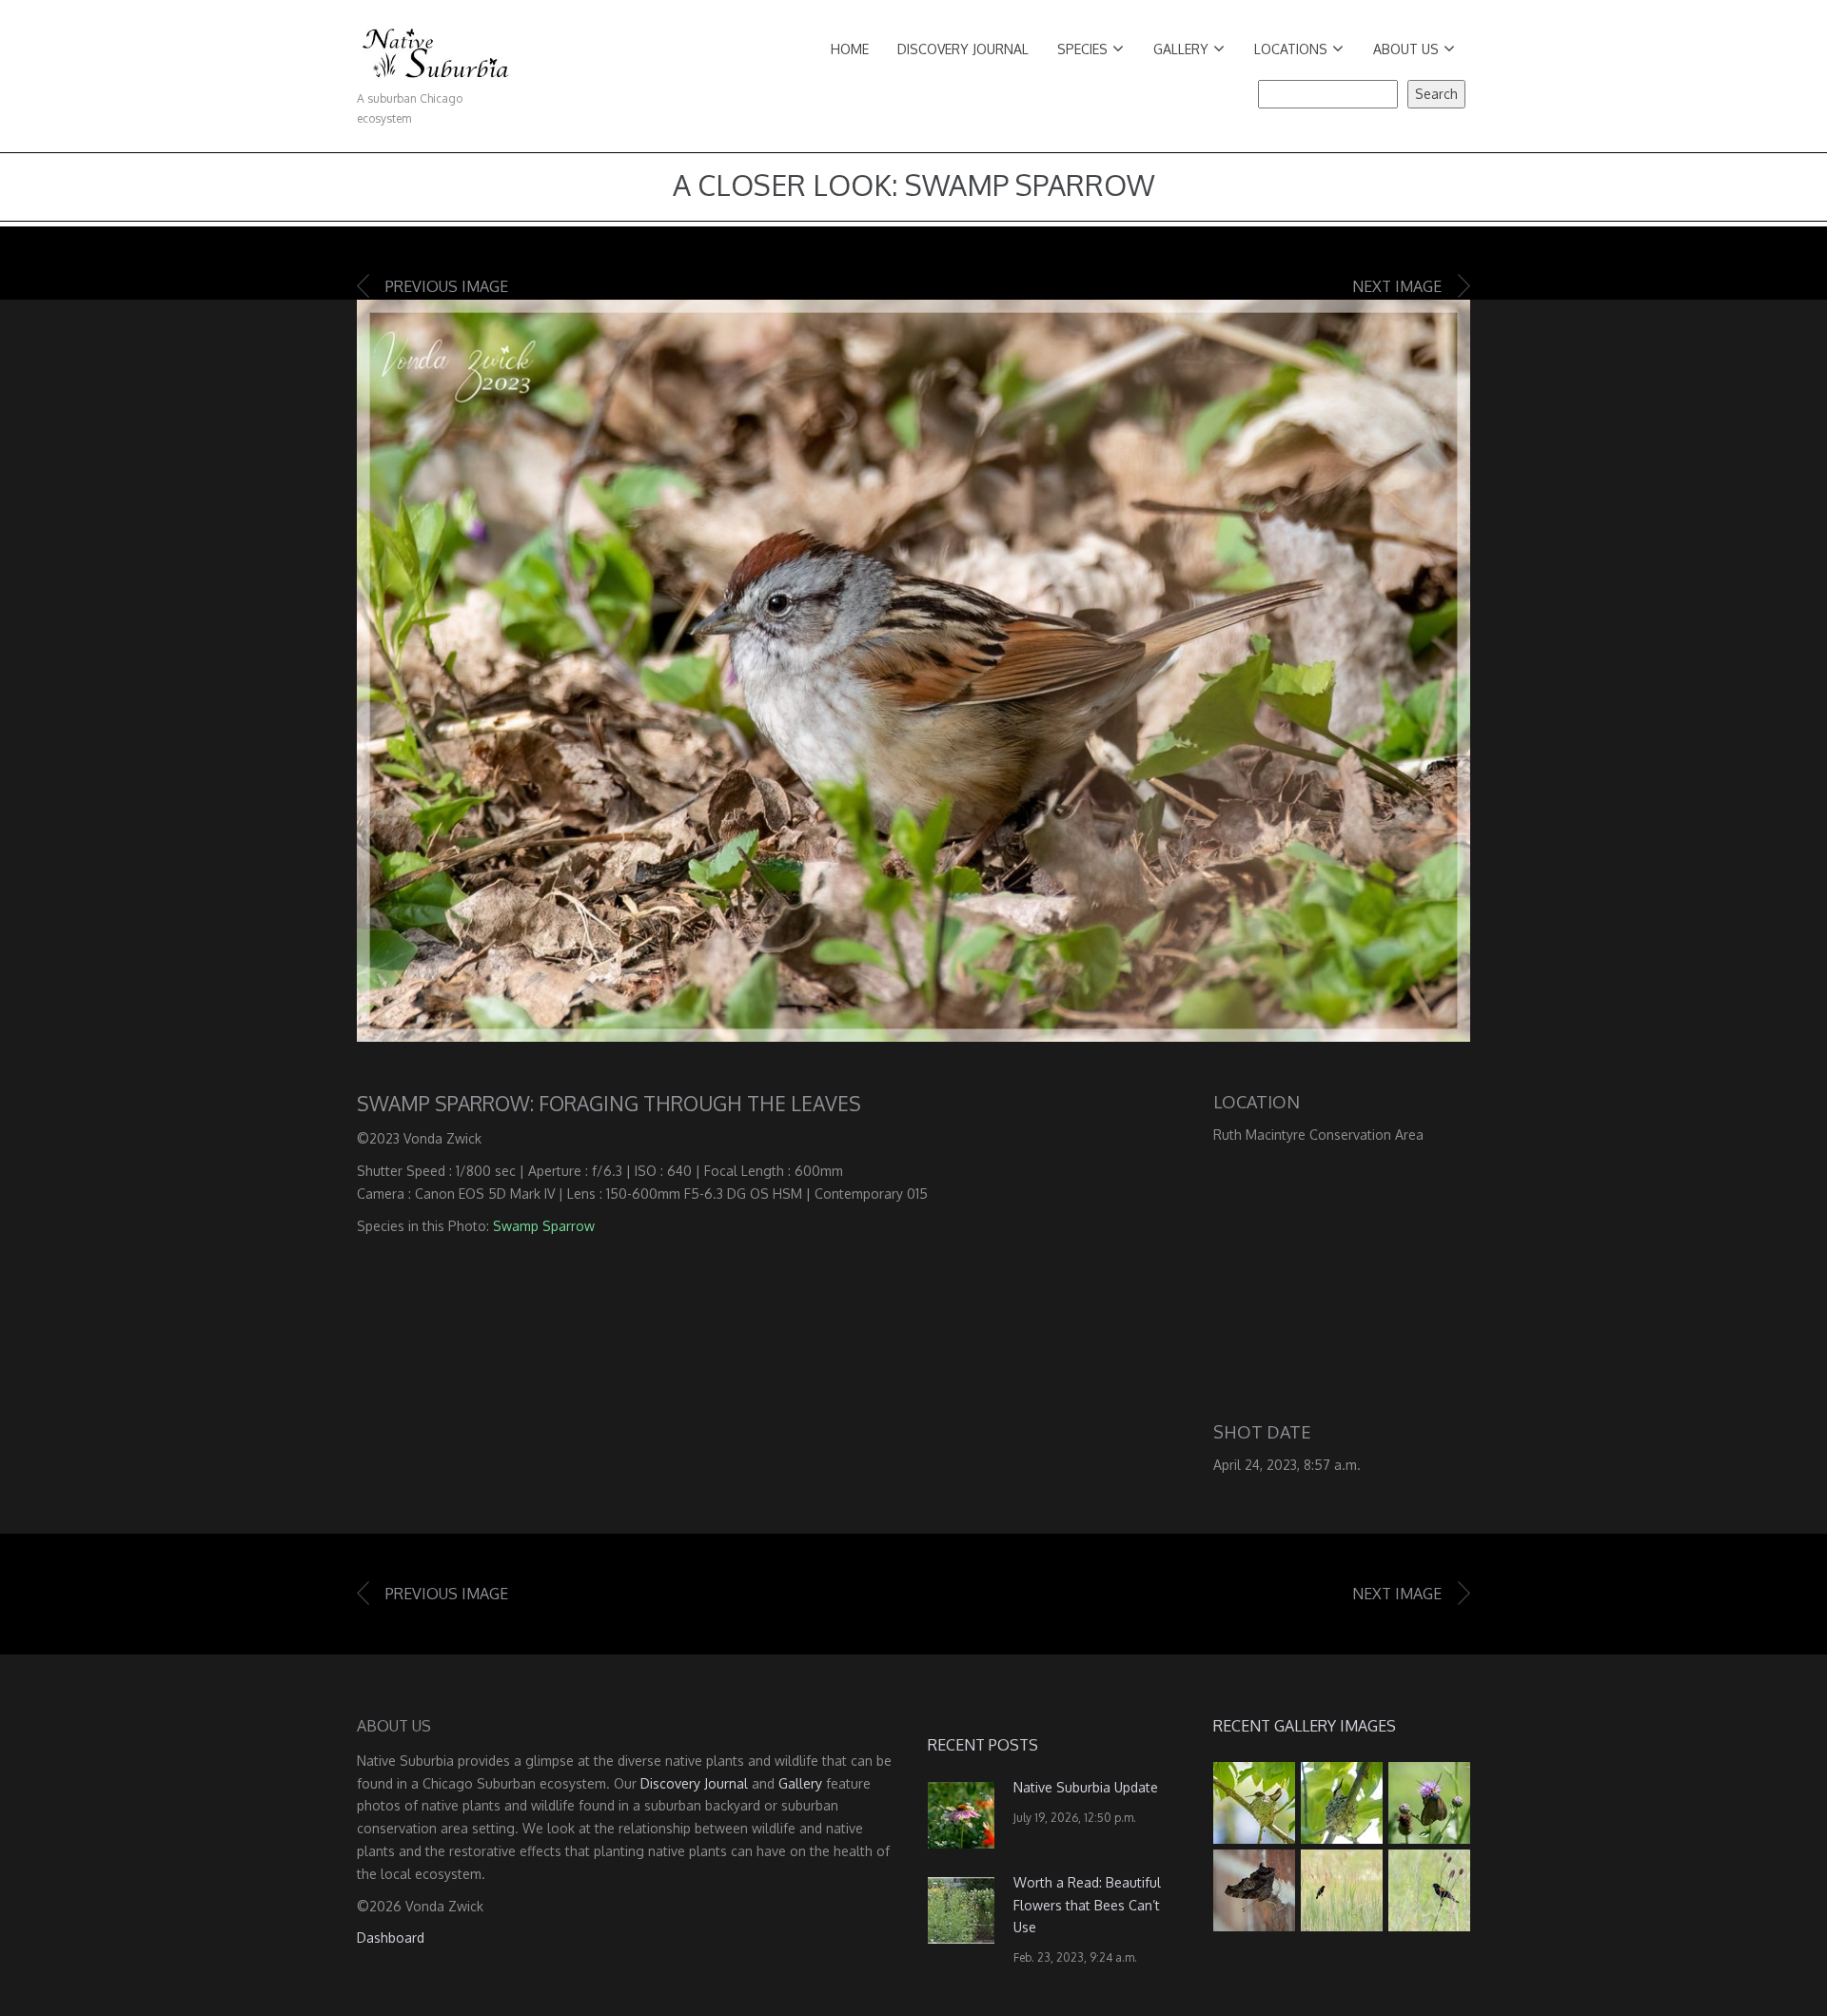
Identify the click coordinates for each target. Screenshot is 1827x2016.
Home (850, 49)
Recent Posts (983, 1745)
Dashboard (391, 1938)
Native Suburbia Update (1086, 1787)
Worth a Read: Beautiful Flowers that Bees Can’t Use (1087, 1905)
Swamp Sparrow (544, 1226)
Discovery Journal (963, 49)
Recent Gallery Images (1305, 1726)
